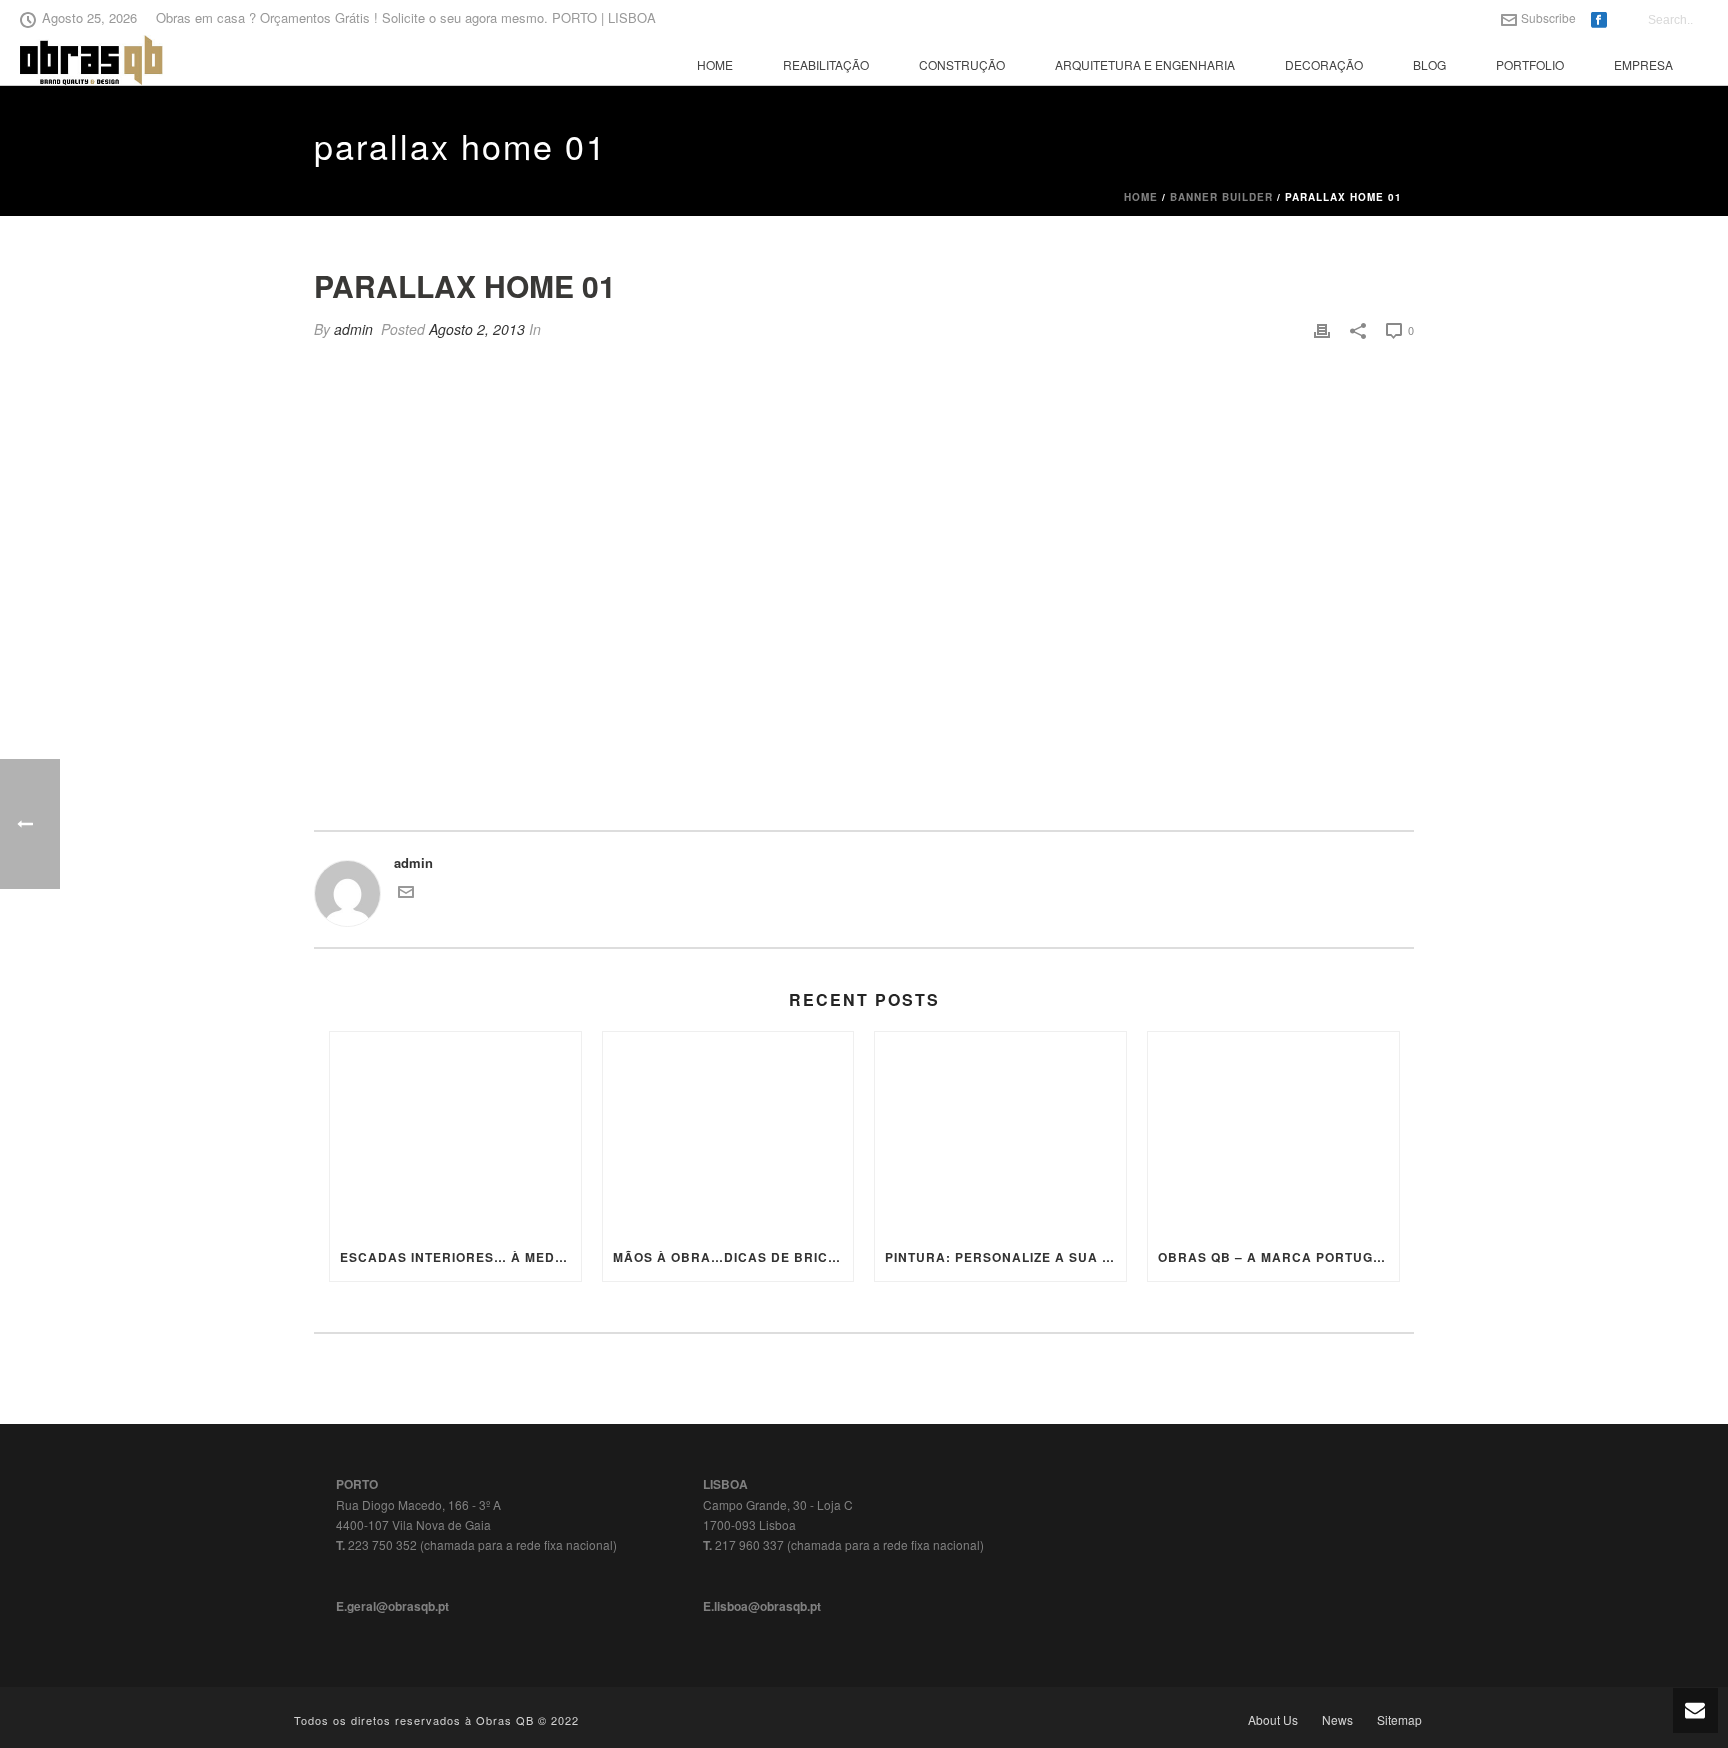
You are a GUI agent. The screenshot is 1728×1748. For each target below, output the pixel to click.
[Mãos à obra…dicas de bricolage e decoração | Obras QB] (728, 1132)
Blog (1429, 64)
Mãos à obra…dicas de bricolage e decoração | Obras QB (733, 1257)
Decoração (1324, 64)
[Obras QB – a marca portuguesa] (1273, 1132)
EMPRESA (1643, 64)
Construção (962, 64)
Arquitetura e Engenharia (1145, 64)
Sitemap (1399, 1720)
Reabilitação (826, 64)
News (1337, 1720)
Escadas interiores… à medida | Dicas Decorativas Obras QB (460, 1257)
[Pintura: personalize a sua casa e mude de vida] (1000, 1132)
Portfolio (1530, 64)
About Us (1273, 1720)
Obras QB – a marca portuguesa (1278, 1257)
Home (1141, 197)
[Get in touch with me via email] (406, 894)
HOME (715, 64)
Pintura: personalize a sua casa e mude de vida (1005, 1257)
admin (353, 329)
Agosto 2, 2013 (477, 329)
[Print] (1322, 330)
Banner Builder (1221, 197)
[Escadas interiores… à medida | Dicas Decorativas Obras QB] (455, 1132)
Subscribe (1548, 17)
